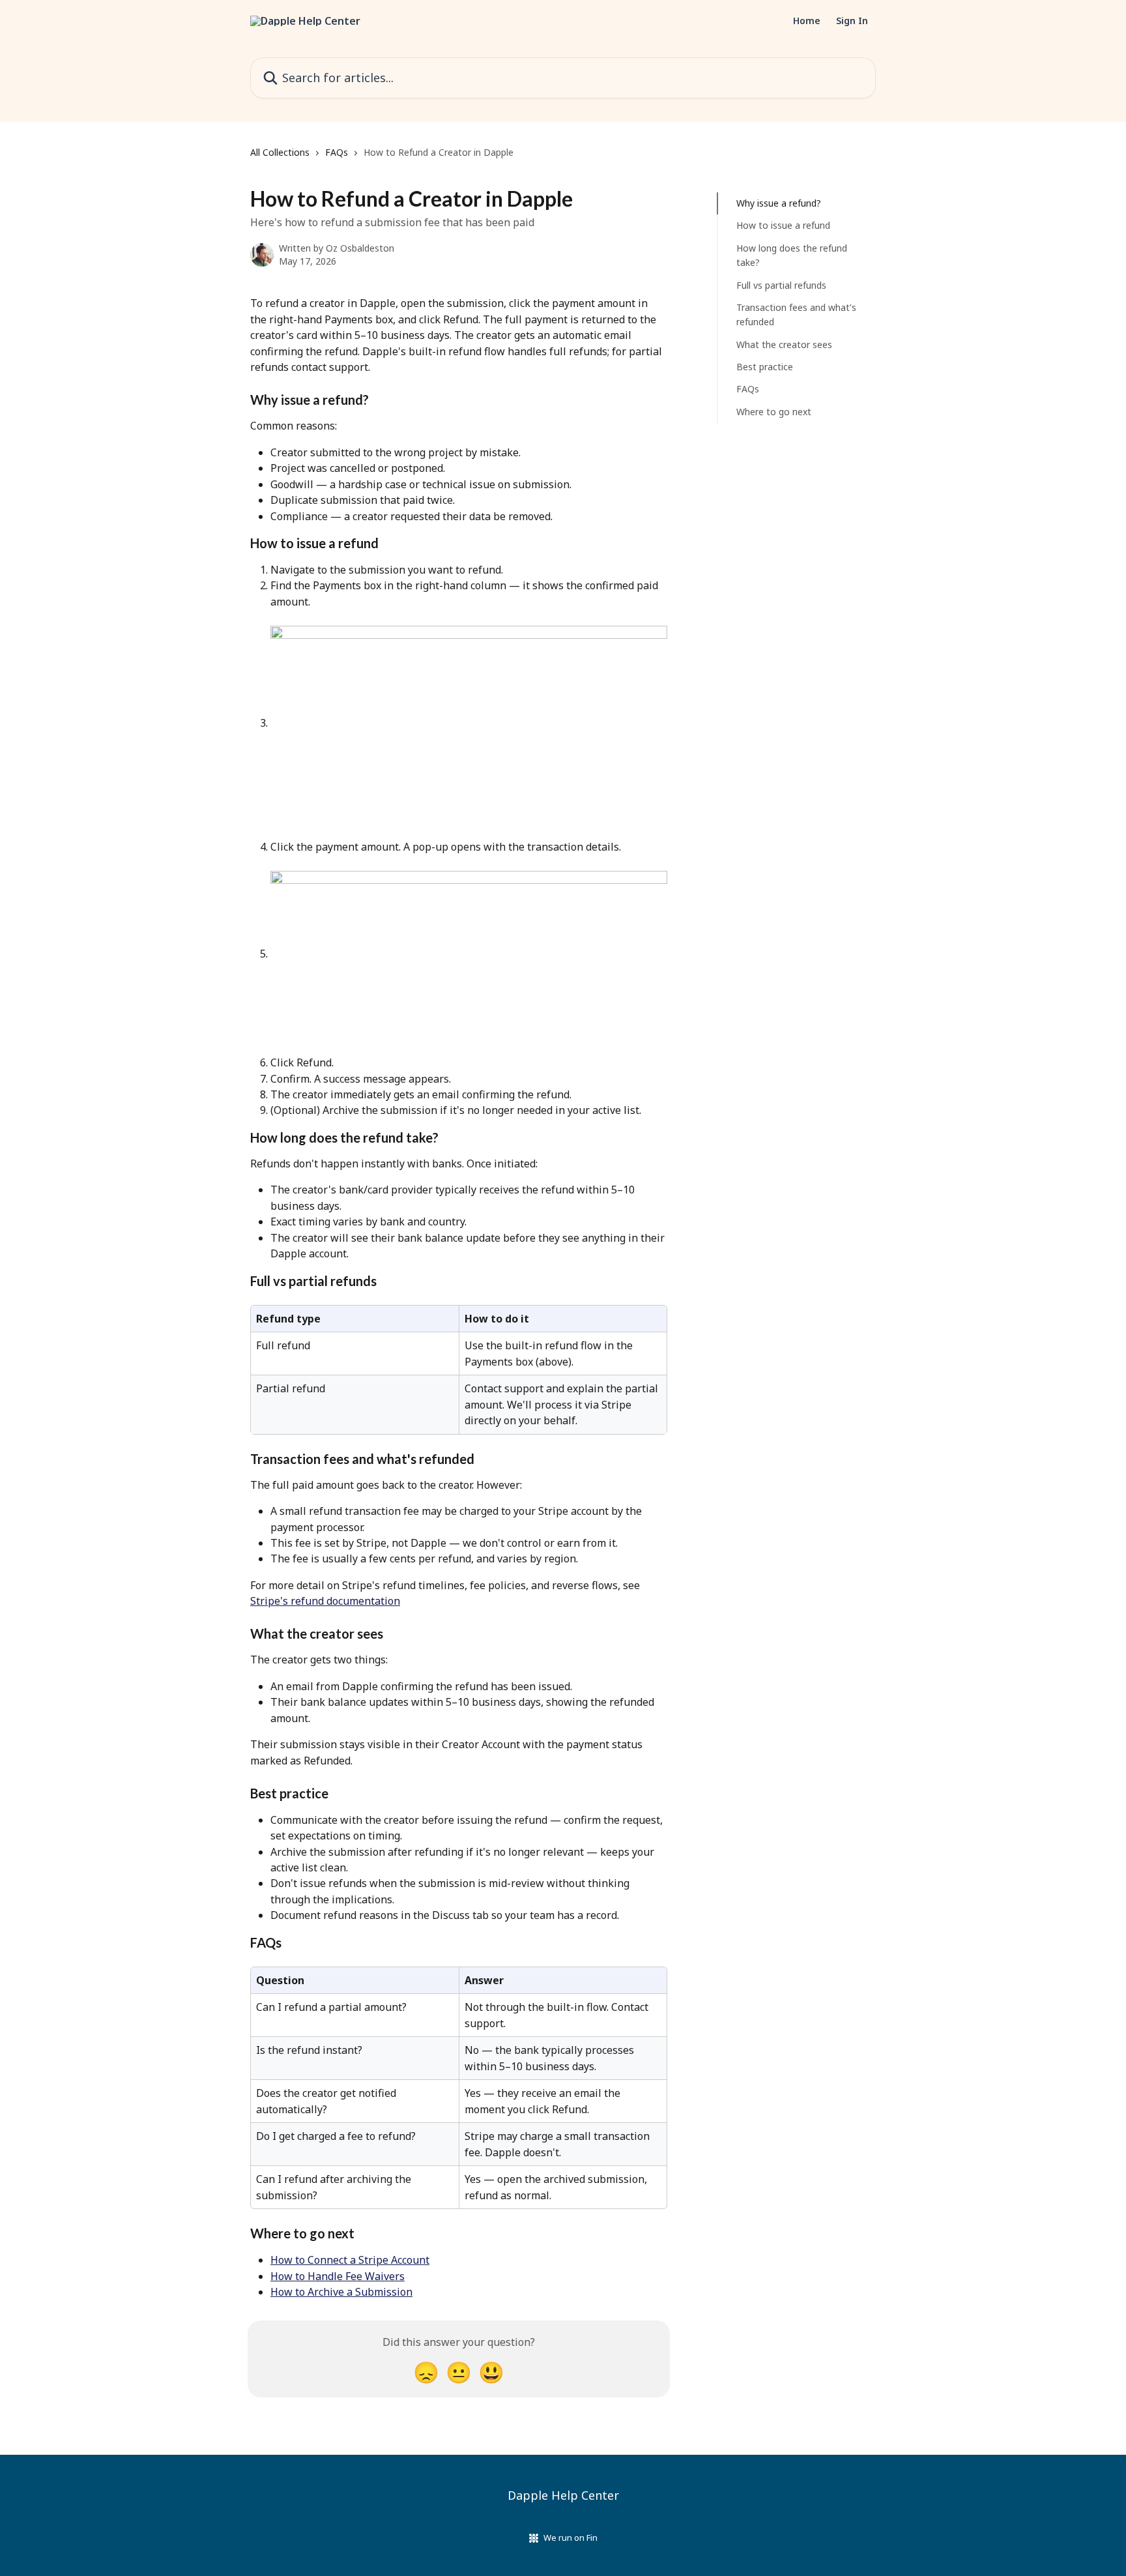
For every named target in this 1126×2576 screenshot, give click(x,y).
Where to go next (774, 412)
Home (807, 21)
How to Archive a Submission (341, 2292)
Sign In (852, 21)
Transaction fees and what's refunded (796, 315)
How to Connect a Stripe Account (350, 2260)
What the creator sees (784, 344)
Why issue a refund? (779, 203)
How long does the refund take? (792, 255)
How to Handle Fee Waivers (338, 2276)
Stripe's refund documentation (325, 1601)
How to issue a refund (783, 225)
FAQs (337, 152)
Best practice (765, 367)
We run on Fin (570, 2538)
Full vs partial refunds (781, 285)
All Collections (280, 152)
